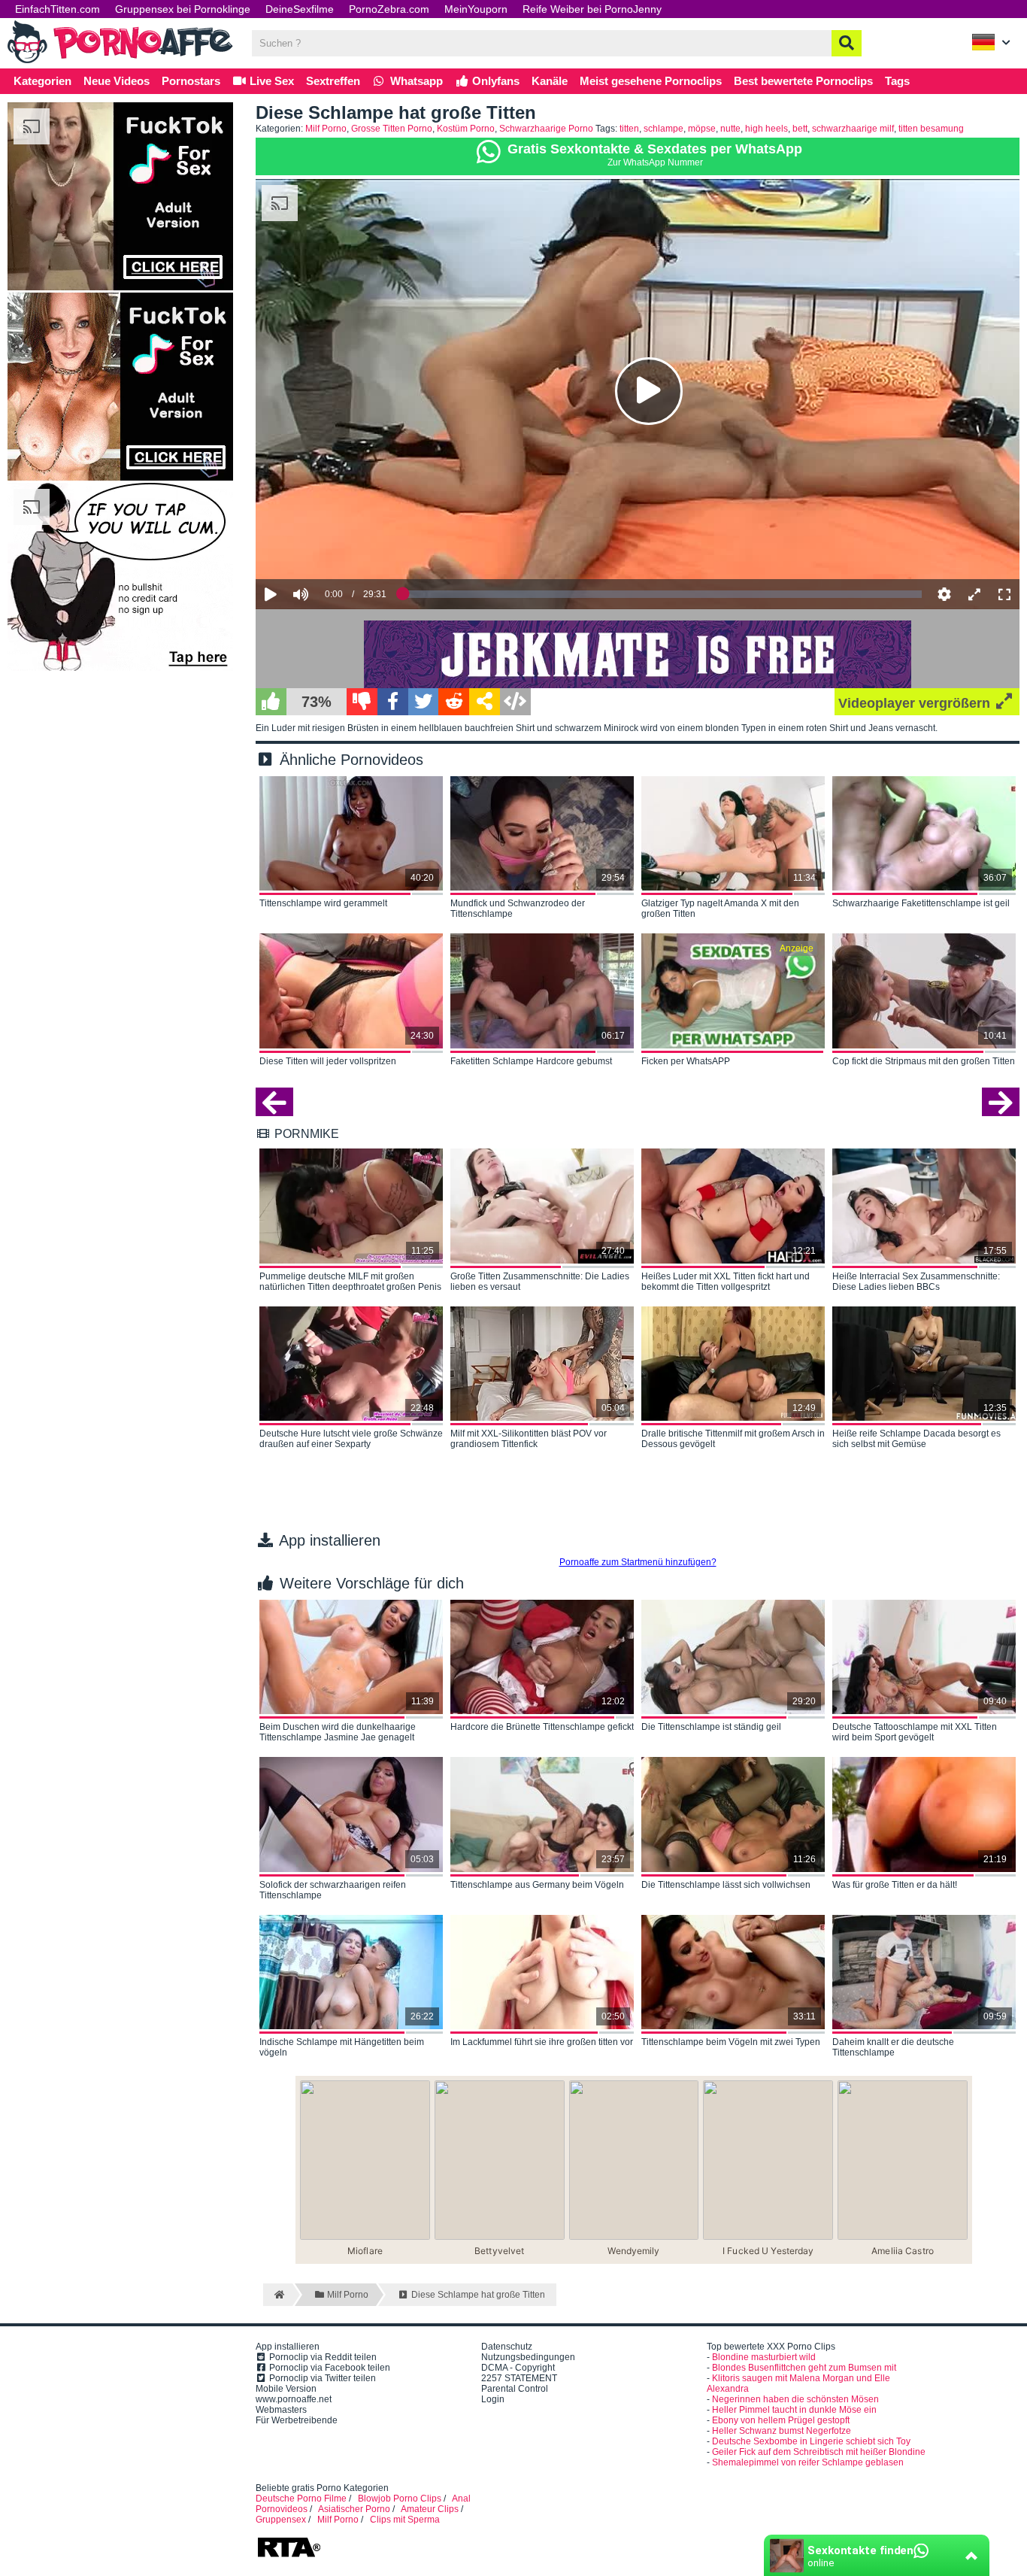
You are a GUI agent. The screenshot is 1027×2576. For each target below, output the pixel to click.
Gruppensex (281, 2520)
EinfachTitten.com (58, 9)
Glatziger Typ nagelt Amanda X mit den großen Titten (720, 909)
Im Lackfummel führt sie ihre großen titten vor (542, 2042)
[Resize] (974, 594)
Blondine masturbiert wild (764, 2357)
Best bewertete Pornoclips (803, 81)
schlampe (663, 129)
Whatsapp (415, 81)
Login (493, 2399)
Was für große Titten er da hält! (895, 1885)
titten (629, 129)
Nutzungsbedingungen (528, 2357)
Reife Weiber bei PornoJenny (592, 9)
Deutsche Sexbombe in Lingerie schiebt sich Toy (811, 2441)
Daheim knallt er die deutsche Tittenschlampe (893, 2047)
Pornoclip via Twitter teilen (321, 2378)
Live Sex (270, 81)
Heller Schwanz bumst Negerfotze (782, 2431)
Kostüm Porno (466, 129)
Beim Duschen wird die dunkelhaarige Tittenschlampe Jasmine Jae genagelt (338, 1732)
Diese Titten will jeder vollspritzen (328, 1061)
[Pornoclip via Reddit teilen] (454, 702)
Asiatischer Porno (354, 2509)
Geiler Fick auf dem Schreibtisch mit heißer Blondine (819, 2452)
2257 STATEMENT (519, 2378)
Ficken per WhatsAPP (686, 1061)
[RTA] (289, 2556)
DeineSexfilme (300, 9)
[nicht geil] (362, 702)
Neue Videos (117, 81)
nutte (730, 129)
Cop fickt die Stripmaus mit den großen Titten (924, 1061)
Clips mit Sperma (405, 2520)
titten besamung (931, 129)
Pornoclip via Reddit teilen (322, 2357)
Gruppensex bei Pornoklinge (183, 9)
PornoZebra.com (389, 9)
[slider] (327, 548)
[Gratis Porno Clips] (120, 62)
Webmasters (281, 2410)
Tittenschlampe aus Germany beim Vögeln (537, 1885)
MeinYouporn (476, 9)
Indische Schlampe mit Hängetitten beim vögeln (342, 2047)
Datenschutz (507, 2347)
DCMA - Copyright (518, 2368)
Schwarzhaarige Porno (546, 129)
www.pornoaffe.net (294, 2399)
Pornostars (191, 81)
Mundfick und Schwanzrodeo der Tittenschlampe (518, 909)
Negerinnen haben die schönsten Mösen (795, 2399)
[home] (278, 2295)
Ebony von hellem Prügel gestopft (781, 2420)
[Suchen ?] (847, 43)
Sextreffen (333, 81)
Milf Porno (326, 129)
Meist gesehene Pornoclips (651, 81)
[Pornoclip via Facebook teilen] (393, 702)
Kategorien (42, 81)
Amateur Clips (430, 2509)
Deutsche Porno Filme (301, 2499)
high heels (766, 129)
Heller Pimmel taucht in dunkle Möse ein (794, 2410)
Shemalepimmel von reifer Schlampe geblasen (808, 2462)
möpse (702, 129)
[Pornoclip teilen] (485, 702)
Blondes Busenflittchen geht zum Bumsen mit (804, 2368)
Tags (897, 81)
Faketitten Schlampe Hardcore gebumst (531, 1061)
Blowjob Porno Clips (400, 2499)
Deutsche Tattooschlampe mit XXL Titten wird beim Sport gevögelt (915, 1732)
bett (800, 129)
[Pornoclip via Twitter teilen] (424, 702)
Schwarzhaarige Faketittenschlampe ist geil (921, 903)
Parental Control (515, 2389)
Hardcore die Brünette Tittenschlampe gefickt (542, 1727)
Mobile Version (286, 2389)
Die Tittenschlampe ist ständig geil (711, 1727)
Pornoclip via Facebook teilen (329, 2368)
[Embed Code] (515, 702)
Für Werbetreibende (297, 2420)
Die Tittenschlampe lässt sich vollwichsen (726, 1885)
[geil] (271, 702)
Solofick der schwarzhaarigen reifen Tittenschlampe (333, 1890)
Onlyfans (494, 81)
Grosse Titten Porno (392, 129)
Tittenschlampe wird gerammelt (323, 903)
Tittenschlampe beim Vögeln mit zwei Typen (731, 2042)
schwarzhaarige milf (853, 129)
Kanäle (550, 81)
